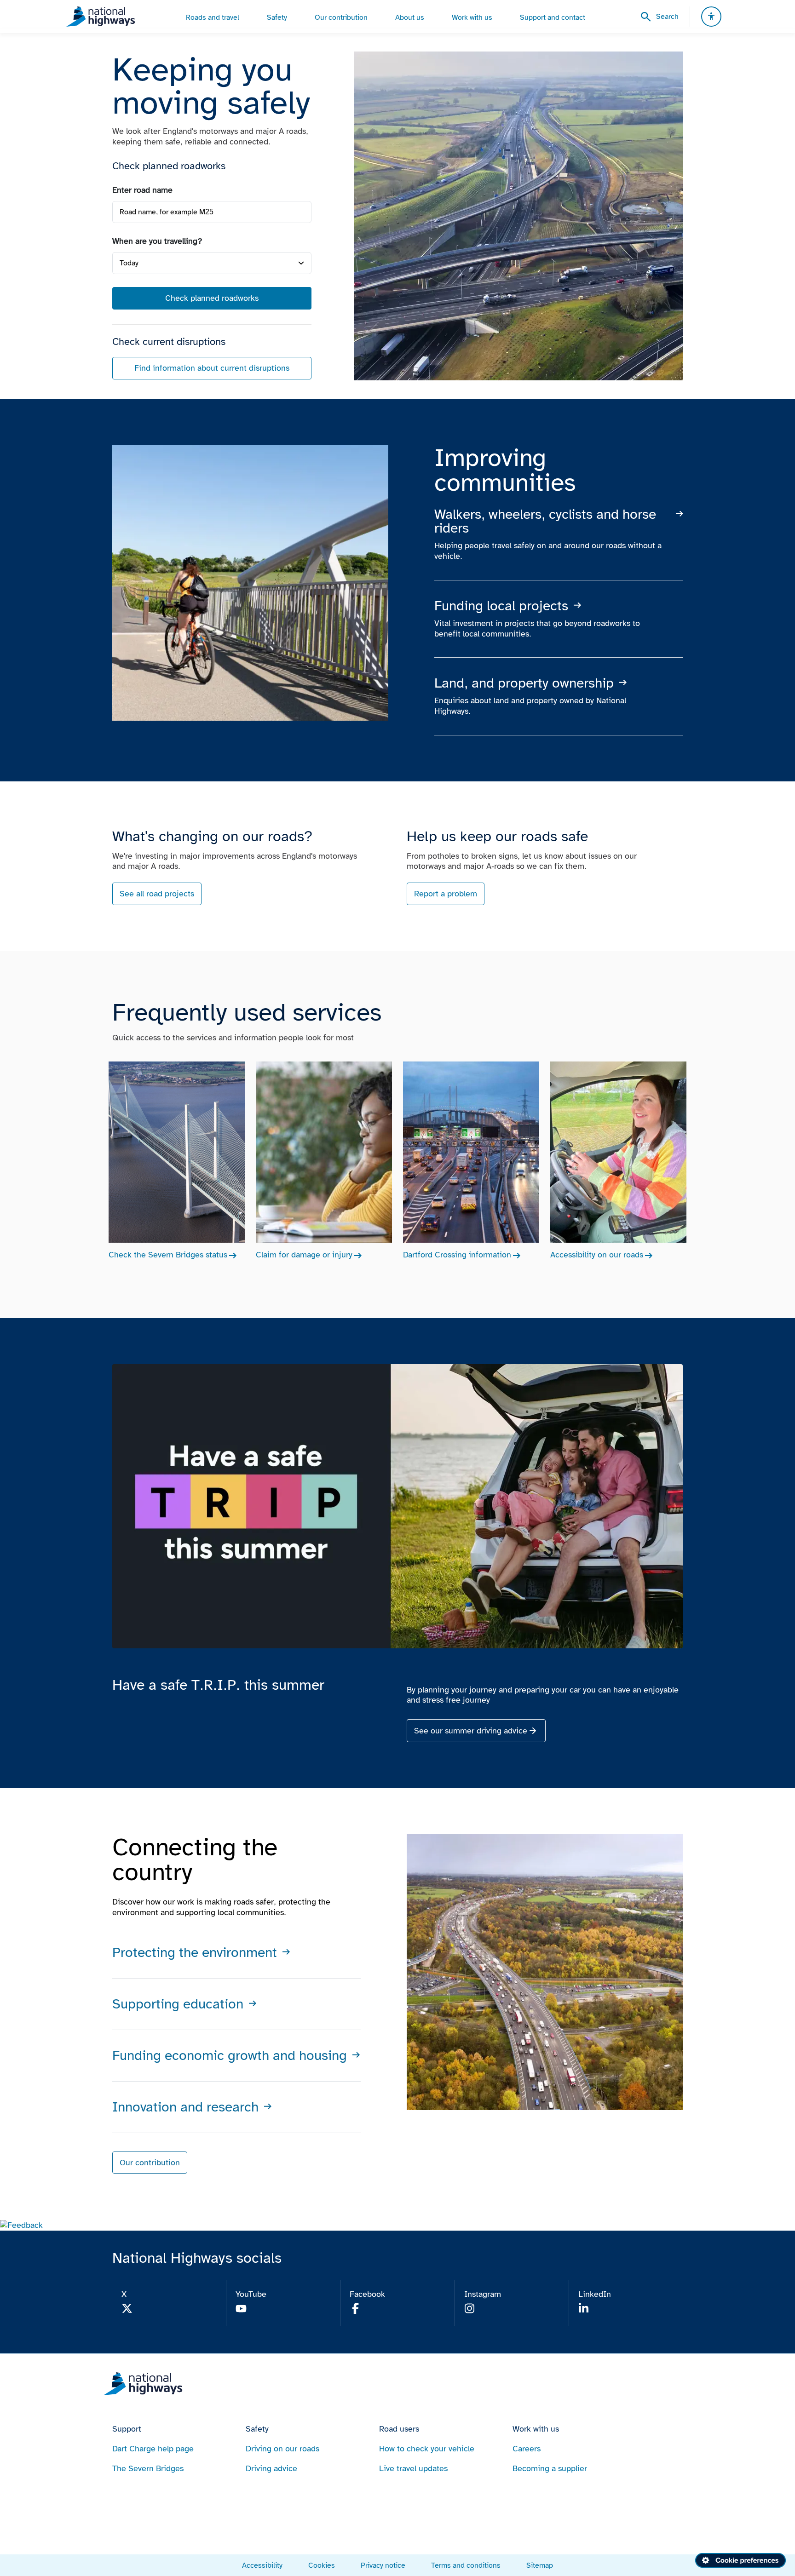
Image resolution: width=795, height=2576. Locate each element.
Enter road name (142, 190)
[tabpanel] (212, 282)
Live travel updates (413, 2468)
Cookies (322, 2565)
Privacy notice (383, 2565)
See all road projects (157, 894)
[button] (21, 2225)
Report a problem (446, 894)
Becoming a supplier (550, 2468)
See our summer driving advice (471, 1731)
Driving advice (271, 2468)
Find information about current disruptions (212, 368)
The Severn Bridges (148, 2468)
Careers (527, 2449)
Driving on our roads (282, 2449)
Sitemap (540, 2565)
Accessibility (262, 2565)
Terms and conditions (466, 2565)
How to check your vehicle (427, 2449)
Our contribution (150, 2163)
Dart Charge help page (153, 2449)
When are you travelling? (157, 241)
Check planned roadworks (212, 298)
